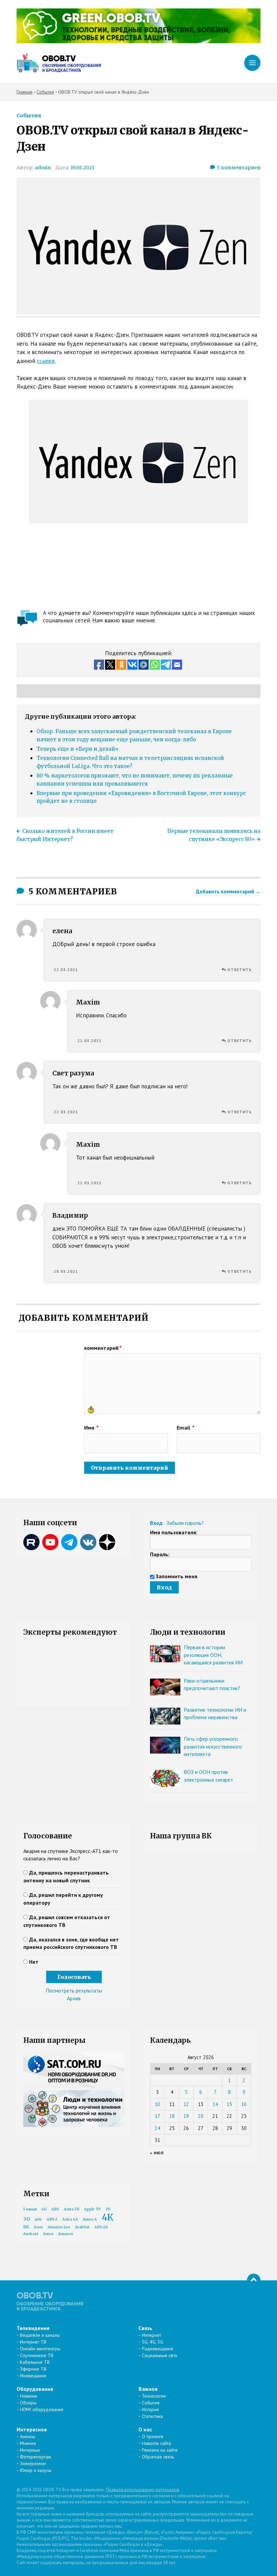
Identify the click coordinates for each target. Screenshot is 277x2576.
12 (186, 2104)
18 (172, 2116)
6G (44, 2209)
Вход (156, 1523)
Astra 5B (72, 2209)
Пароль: (160, 1554)
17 (157, 2116)
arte (38, 2219)
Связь (145, 2328)
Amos (48, 2234)
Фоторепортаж (35, 2457)
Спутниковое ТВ (37, 2355)
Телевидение (33, 2328)
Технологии (154, 2396)
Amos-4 (90, 2219)
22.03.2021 (66, 970)
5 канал (30, 2209)
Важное (148, 2389)
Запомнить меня (177, 1576)
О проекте (153, 2436)
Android (31, 2234)
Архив (74, 1998)
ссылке (46, 361)
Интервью (30, 2450)
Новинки (29, 2396)
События (29, 116)
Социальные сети (160, 2355)
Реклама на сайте (160, 2450)
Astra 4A (70, 2219)
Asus (38, 2227)
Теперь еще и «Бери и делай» (78, 749)
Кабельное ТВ (35, 2362)
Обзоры (28, 2403)
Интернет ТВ (33, 2342)
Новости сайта (156, 2443)
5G (27, 2219)
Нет (34, 1962)
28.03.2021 (66, 1271)
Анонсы (28, 2436)
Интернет (152, 2335)
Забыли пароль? (185, 1523)
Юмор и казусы (36, 2470)
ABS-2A (101, 2227)
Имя (91, 1428)
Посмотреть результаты (74, 1990)
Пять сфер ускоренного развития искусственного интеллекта (213, 1746)
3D (108, 2209)
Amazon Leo (59, 2227)
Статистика (152, 2416)
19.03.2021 (82, 168)
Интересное (32, 2429)
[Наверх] (254, 2280)
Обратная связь (158, 2457)
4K (108, 2217)
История (150, 2409)
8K (26, 2227)
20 (201, 2116)
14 (215, 2104)
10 (157, 2104)
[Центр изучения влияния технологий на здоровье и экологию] (138, 41)
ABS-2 (52, 2219)
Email (186, 1428)
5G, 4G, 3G (153, 2342)
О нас (145, 2429)
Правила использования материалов (143, 2490)
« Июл (157, 2153)
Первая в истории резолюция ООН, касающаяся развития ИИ (213, 1655)
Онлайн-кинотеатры (40, 2349)
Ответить (240, 970)
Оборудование (35, 2389)
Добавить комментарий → (228, 891)
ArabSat (82, 2227)
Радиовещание (158, 2349)
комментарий (103, 1348)
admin (43, 168)
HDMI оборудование (42, 2409)
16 (244, 2104)
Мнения (28, 2443)
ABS (55, 2209)
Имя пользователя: (174, 1532)
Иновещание (33, 2376)
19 (186, 2116)
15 (229, 2104)
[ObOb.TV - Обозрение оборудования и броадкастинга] (59, 63)
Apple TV (92, 2209)
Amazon (66, 2234)
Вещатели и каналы (40, 2335)
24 (157, 2128)
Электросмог (33, 2463)
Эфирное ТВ (33, 2369)
